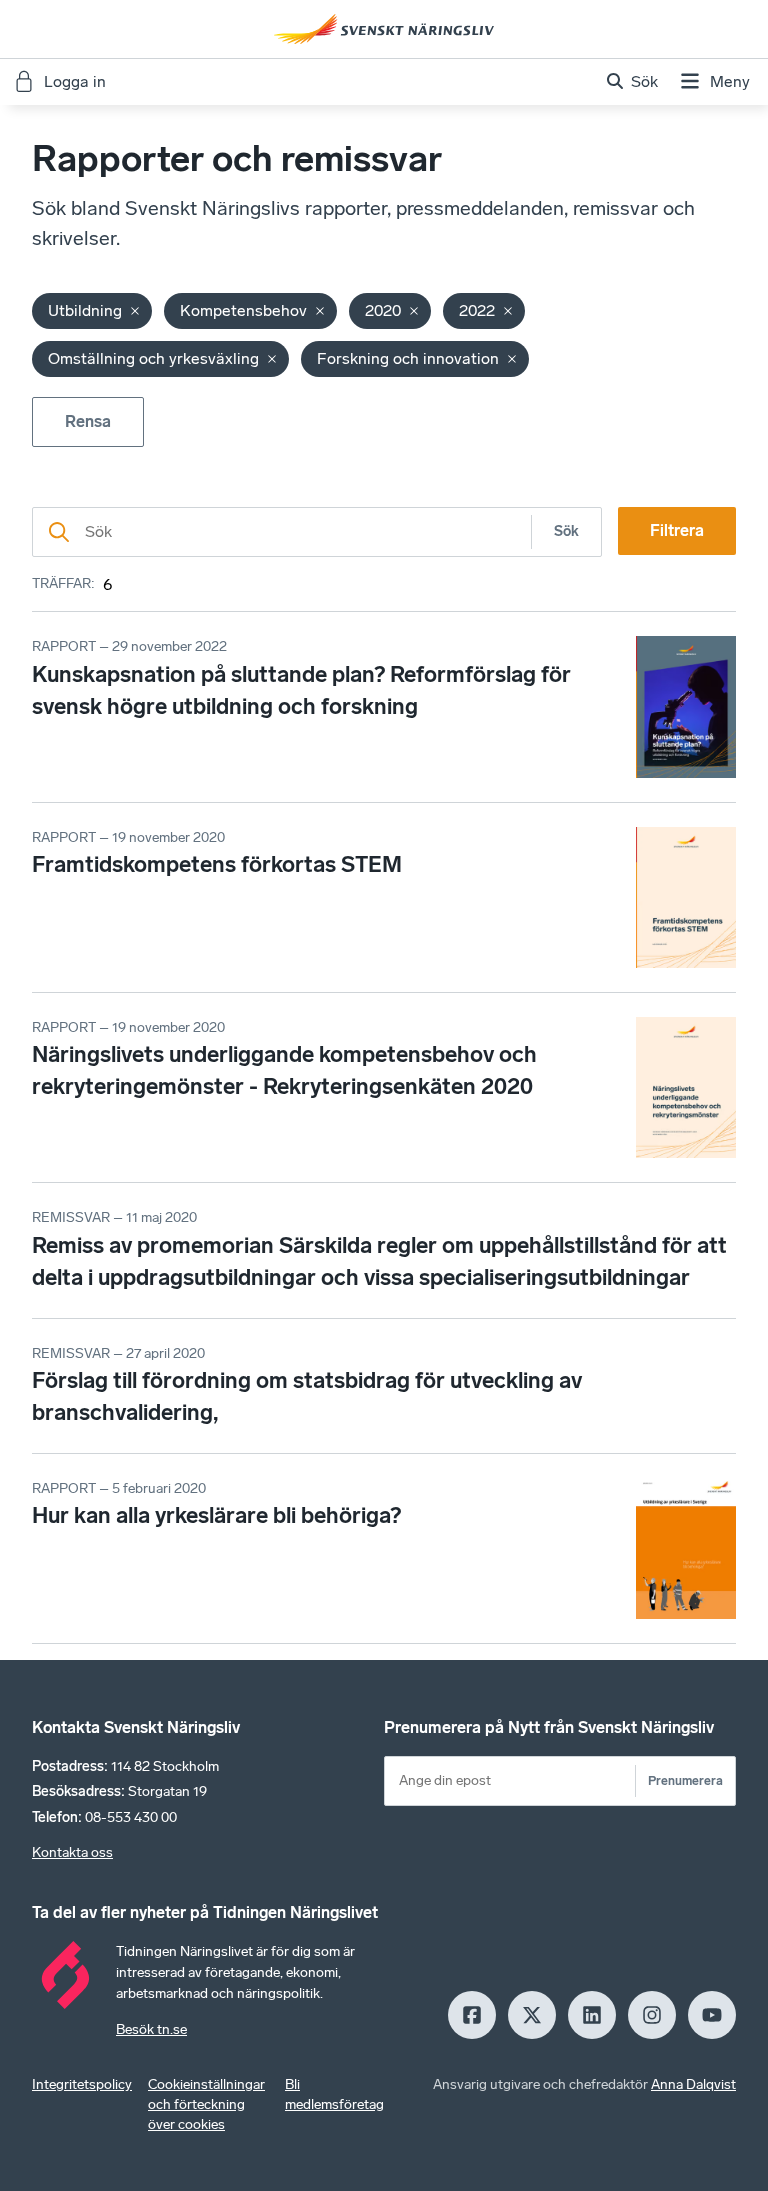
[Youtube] (712, 2015)
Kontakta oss (72, 1852)
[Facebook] (472, 2015)
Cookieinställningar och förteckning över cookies (206, 2104)
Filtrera (677, 530)
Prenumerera (685, 1780)
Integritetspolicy (82, 2084)
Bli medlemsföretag (334, 2094)
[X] (532, 2015)
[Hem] (384, 29)
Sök (566, 531)
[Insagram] (652, 2015)
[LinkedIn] (592, 2015)
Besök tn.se (151, 2029)
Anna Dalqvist (693, 2084)
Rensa (88, 421)
